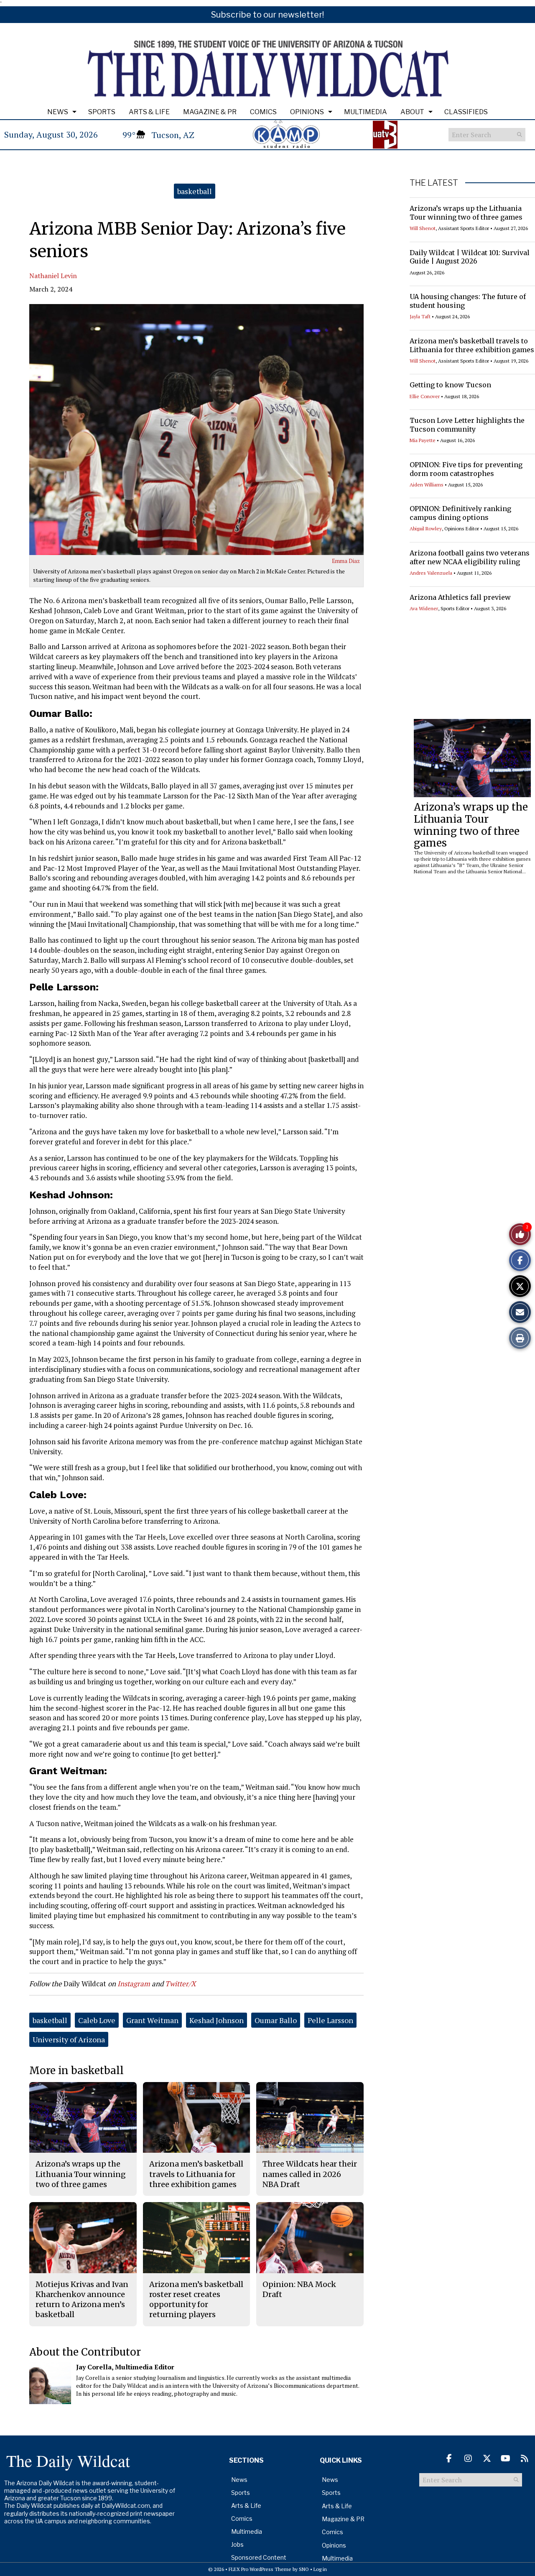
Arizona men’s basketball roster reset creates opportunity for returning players (196, 2300)
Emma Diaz (346, 561)
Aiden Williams (427, 485)
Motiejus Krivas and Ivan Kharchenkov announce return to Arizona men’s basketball (82, 2300)
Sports (102, 112)
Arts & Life (149, 112)
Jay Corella (94, 2367)
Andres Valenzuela (431, 573)
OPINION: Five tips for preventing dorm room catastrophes (466, 469)
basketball (195, 191)
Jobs (237, 2544)
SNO (304, 2569)
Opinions (307, 112)
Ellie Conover (425, 396)
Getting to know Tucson (450, 385)
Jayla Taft (420, 316)
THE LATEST (434, 183)
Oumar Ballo (276, 2020)
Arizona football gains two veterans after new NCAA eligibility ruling (470, 557)
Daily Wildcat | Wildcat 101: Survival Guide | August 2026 (470, 257)
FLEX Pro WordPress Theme (260, 2569)
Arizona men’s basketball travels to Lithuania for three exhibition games (472, 345)
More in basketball (76, 2071)
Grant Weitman (152, 2020)
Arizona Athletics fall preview (460, 597)
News (58, 112)
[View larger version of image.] (196, 430)
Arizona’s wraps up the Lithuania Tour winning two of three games (466, 213)
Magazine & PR (210, 112)
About (412, 112)
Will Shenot (423, 228)
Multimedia (366, 112)
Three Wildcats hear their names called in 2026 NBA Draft (310, 2174)
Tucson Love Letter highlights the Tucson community (467, 425)
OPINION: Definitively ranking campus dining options (460, 513)
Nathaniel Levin (53, 276)
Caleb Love (97, 2020)
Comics (263, 112)
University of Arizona (69, 2039)
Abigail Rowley (426, 528)
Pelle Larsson (330, 2020)
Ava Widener (424, 608)
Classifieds (466, 112)
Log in (320, 2569)
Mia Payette (423, 440)
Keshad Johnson (217, 2020)
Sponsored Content (259, 2557)
